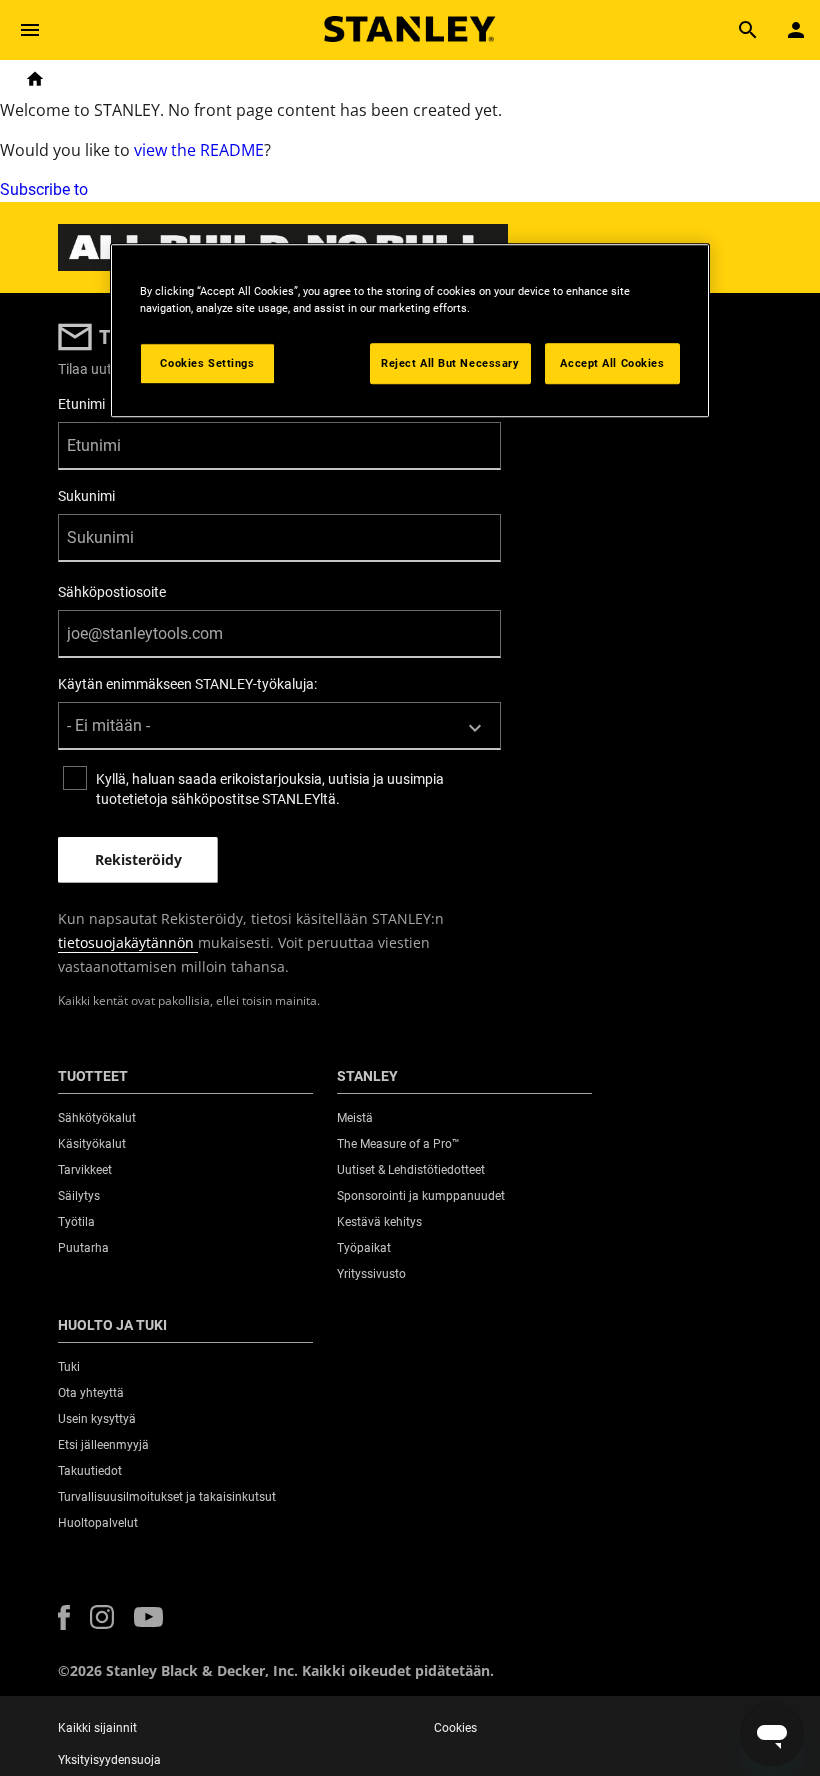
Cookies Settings (207, 363)
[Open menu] (30, 30)
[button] (64, 1617)
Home (35, 79)
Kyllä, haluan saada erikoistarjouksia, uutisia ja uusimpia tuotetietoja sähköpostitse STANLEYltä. (270, 789)
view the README (199, 150)
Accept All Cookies (612, 363)
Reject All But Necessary (450, 363)
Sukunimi (86, 496)
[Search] (748, 30)
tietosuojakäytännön (128, 942)
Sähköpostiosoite (112, 592)
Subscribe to (44, 189)
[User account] (796, 30)
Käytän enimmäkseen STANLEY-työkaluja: (187, 684)
